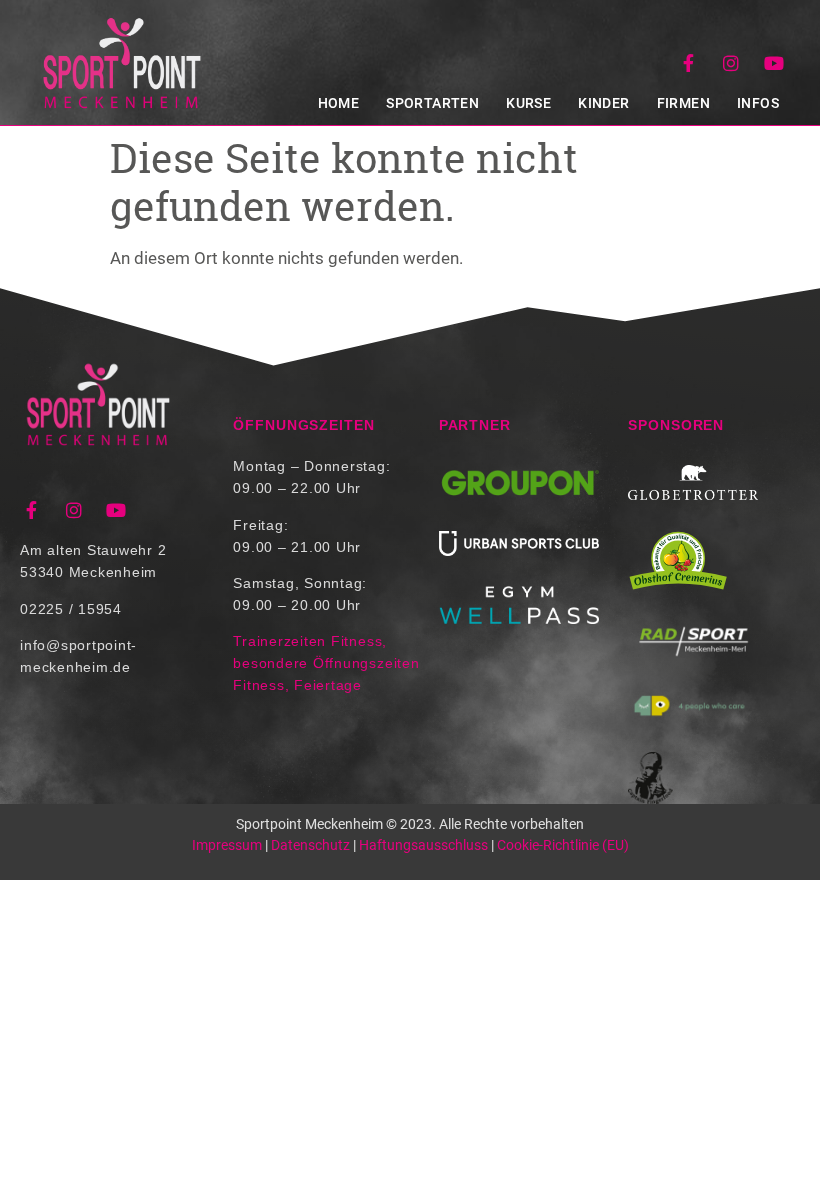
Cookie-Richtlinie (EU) (563, 845)
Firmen (683, 103)
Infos (758, 103)
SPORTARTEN (432, 103)
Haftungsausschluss (423, 845)
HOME (339, 103)
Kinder (603, 103)
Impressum (227, 845)
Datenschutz (310, 845)
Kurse (528, 103)
